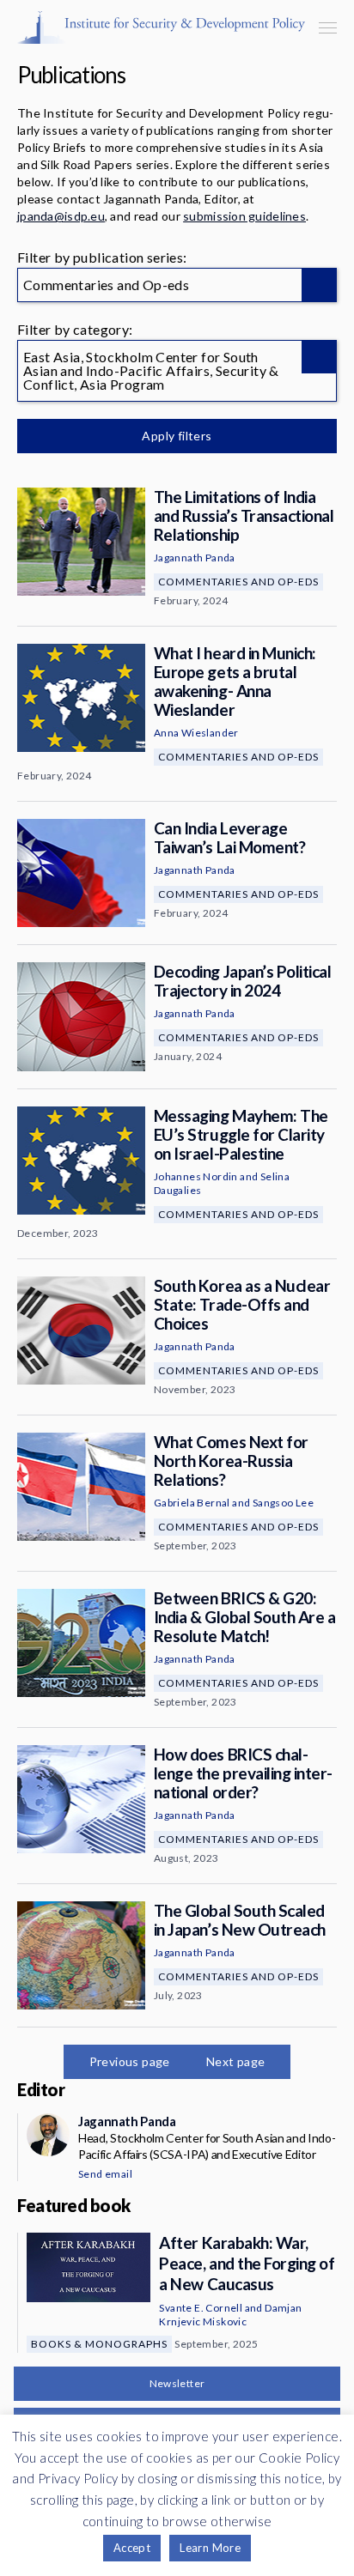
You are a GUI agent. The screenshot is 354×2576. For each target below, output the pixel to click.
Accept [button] (132, 2548)
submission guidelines (244, 216)
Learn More (210, 2548)
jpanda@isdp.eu (61, 216)
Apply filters (177, 436)
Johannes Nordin (196, 1176)
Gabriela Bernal (192, 1503)
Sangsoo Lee (283, 1503)
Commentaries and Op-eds (238, 582)
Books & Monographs (99, 2344)
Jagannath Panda (195, 558)
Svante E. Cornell (201, 2308)
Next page (236, 2061)
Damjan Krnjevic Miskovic (230, 2315)
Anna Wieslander (196, 733)
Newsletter (177, 2383)
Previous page (130, 2061)
